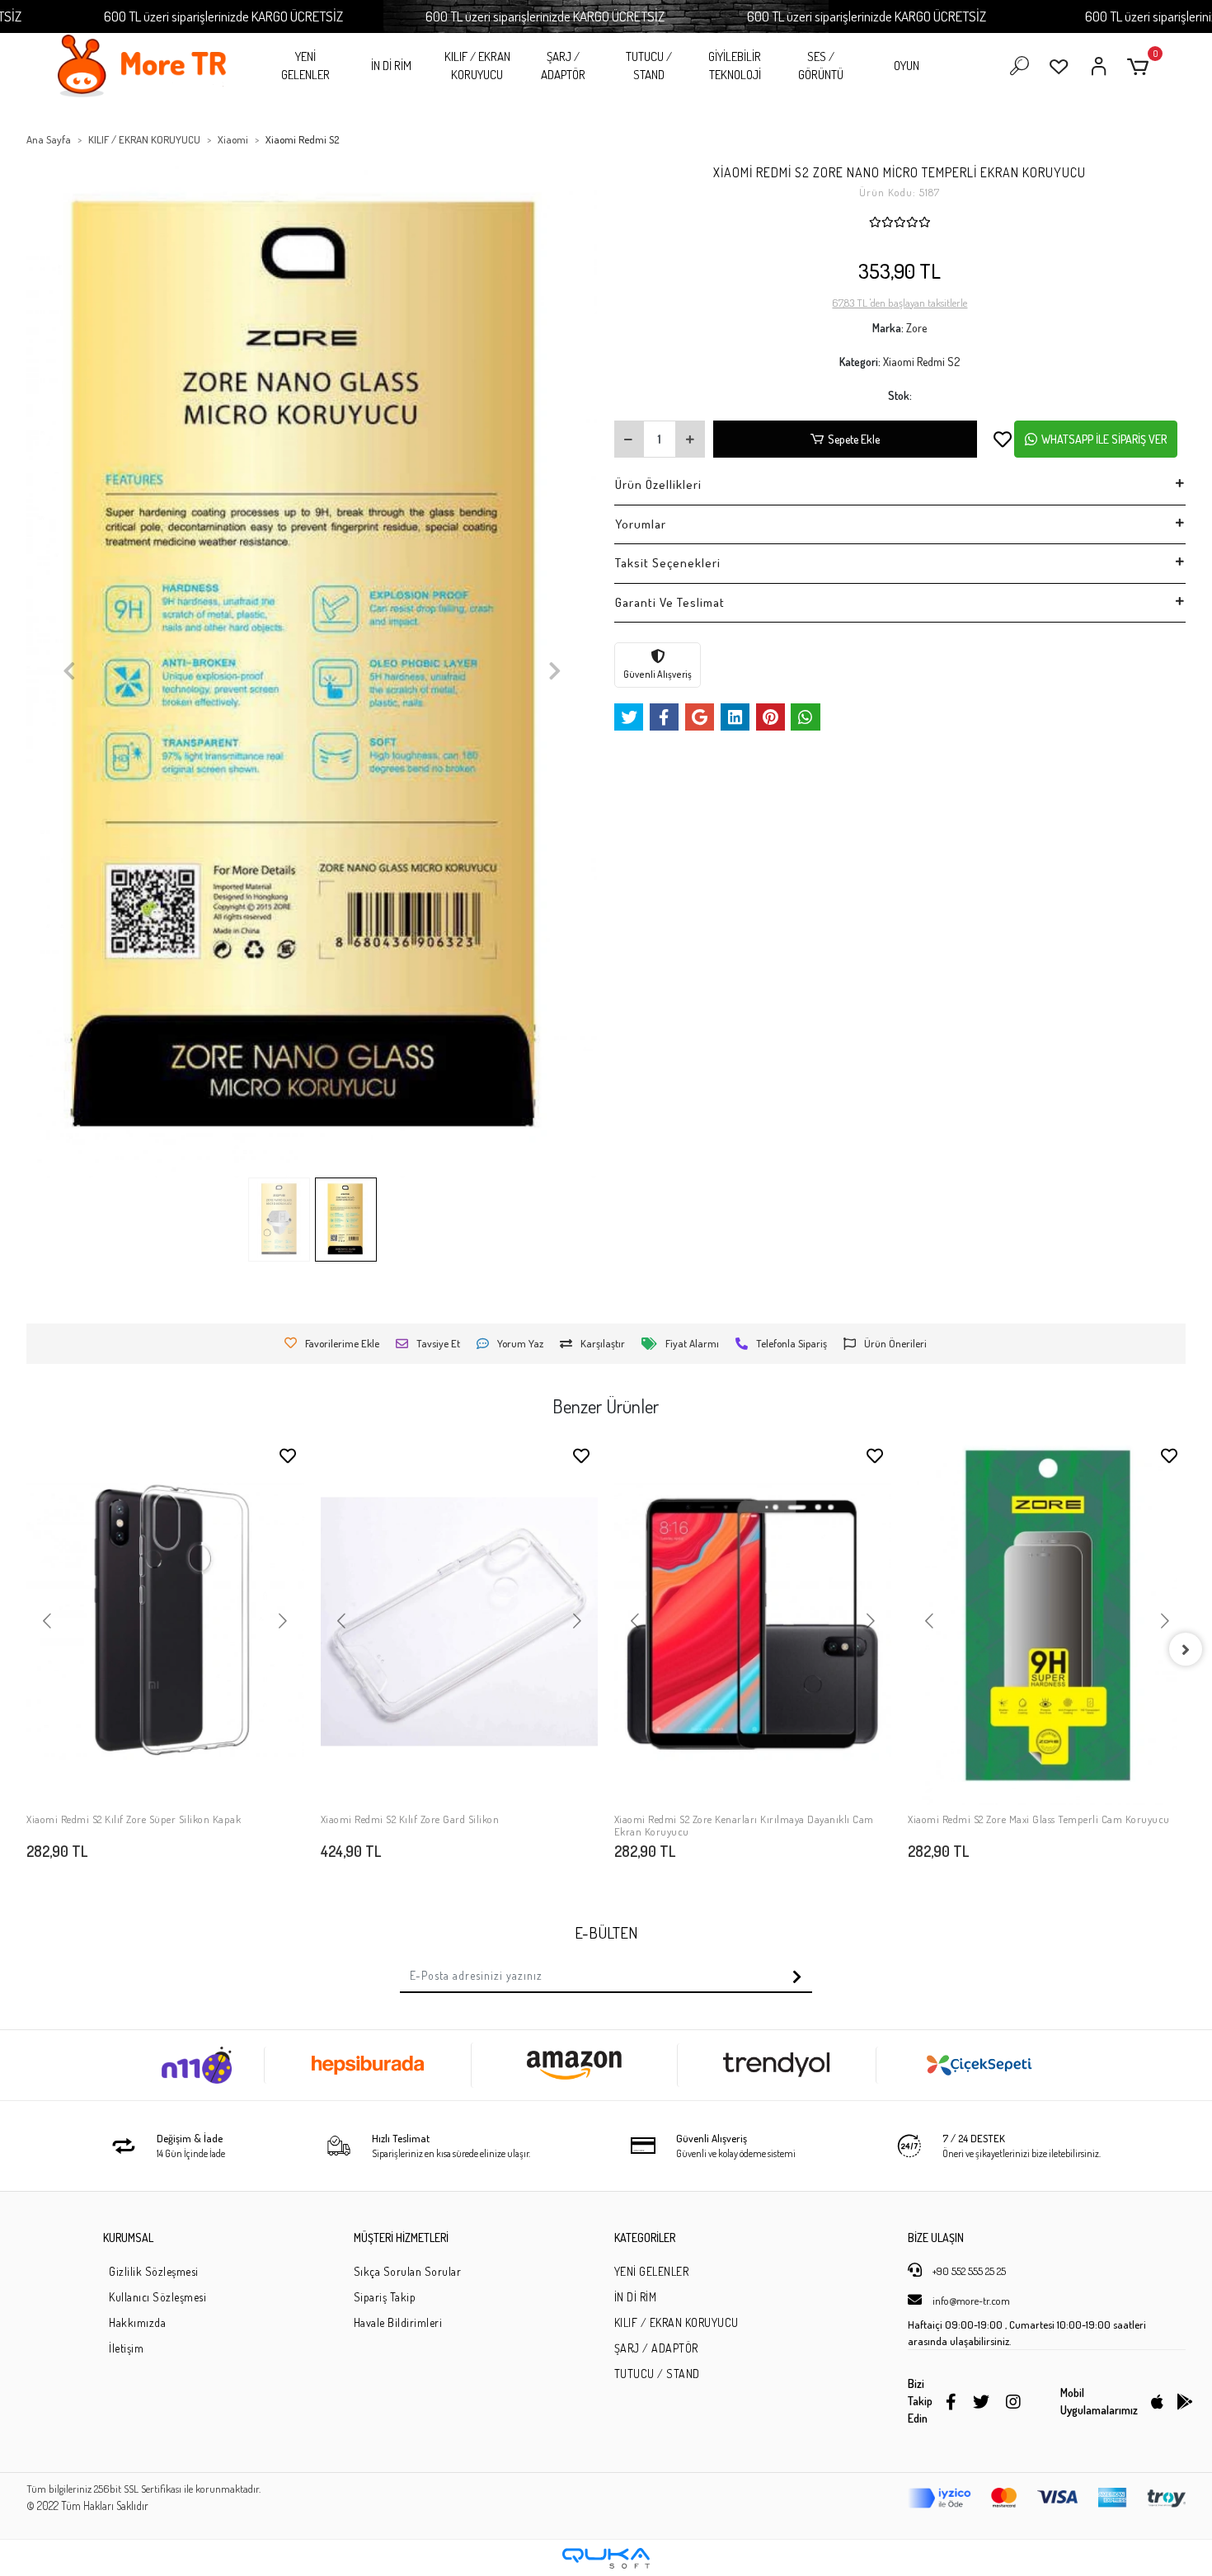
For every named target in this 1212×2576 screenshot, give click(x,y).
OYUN (907, 66)
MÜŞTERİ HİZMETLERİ (401, 2238)
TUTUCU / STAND (649, 66)
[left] (26, 1649)
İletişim (126, 2348)
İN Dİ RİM (391, 66)
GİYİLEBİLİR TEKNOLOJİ (735, 66)
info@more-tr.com (970, 2301)
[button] (1141, 66)
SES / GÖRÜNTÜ (821, 66)
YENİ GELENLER (305, 66)
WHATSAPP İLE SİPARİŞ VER (1104, 439)
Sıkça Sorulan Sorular (408, 2271)
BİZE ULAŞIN (936, 2238)
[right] (1186, 1649)
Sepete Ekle (854, 439)
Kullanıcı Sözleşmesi (157, 2297)
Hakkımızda (137, 2322)
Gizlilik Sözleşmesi (154, 2271)
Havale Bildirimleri (398, 2322)
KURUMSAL (128, 2238)
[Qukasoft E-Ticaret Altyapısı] (606, 2558)
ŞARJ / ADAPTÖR (563, 66)
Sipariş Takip (385, 2297)
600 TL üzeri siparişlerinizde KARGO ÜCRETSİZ (223, 16)
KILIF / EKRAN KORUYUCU (477, 66)
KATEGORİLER (645, 2238)
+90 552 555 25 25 (968, 2271)
